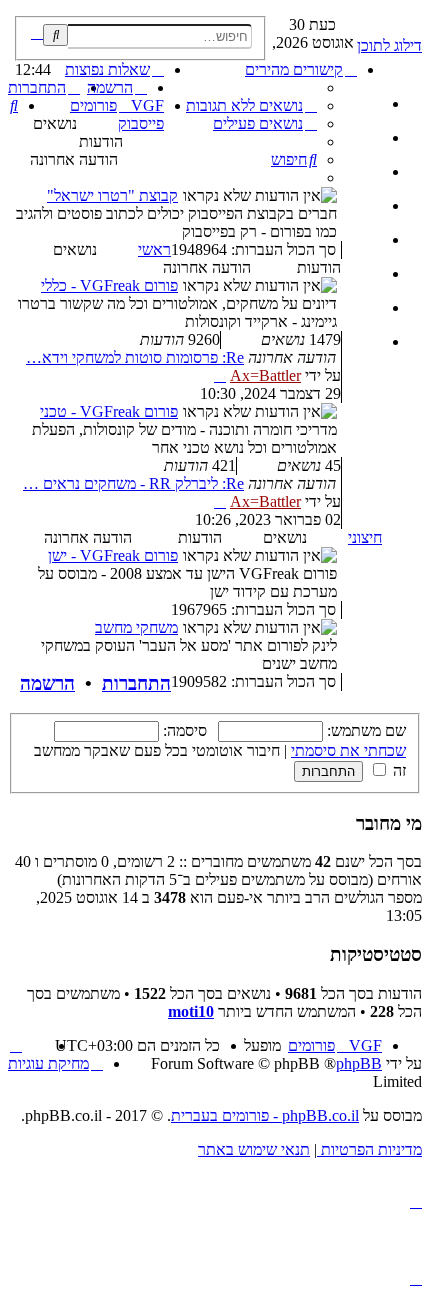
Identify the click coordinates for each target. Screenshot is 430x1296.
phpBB (359, 1063)
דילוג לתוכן (389, 45)
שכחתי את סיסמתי (348, 750)
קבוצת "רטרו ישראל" (112, 195)
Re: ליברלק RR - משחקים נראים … (133, 483)
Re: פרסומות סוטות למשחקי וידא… (135, 357)
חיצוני (365, 537)
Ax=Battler (265, 375)
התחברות (136, 683)
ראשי (154, 249)
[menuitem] (251, 105)
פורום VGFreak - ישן (113, 555)
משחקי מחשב (136, 627)
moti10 (191, 1011)
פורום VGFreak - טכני (109, 411)
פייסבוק (141, 123)
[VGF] (410, 21)
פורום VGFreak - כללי (109, 285)
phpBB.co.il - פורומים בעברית (265, 1115)
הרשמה (47, 683)
